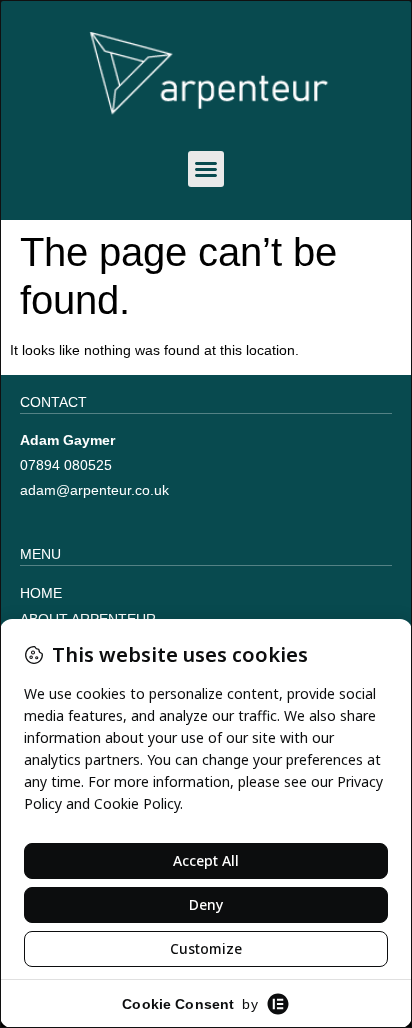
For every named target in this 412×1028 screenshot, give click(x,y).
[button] (206, 169)
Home (41, 593)
